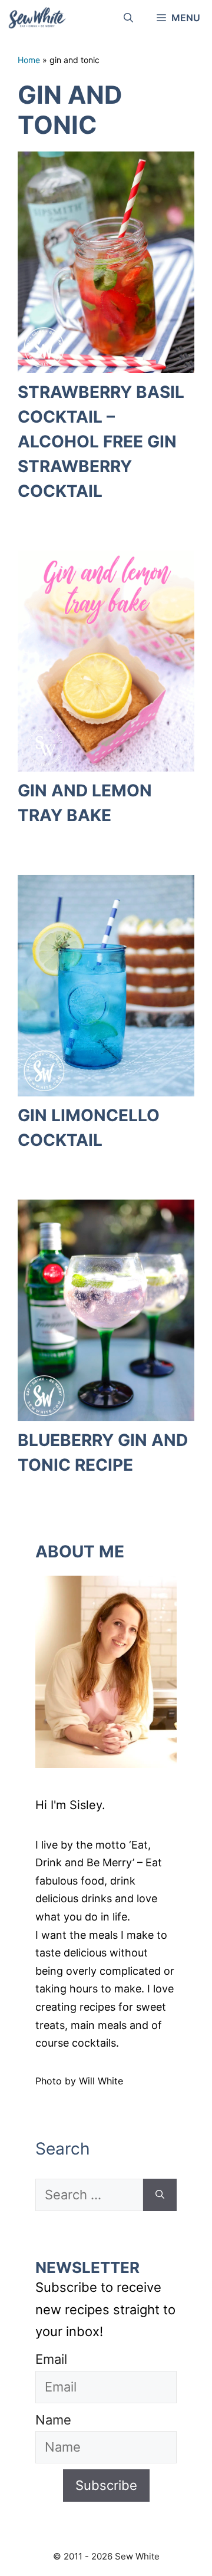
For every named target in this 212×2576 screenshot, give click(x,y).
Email (51, 2359)
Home (29, 60)
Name (53, 2420)
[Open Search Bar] (128, 18)
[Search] (160, 2195)
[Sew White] (37, 18)
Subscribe (106, 2485)
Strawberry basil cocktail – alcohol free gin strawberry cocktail (101, 442)
